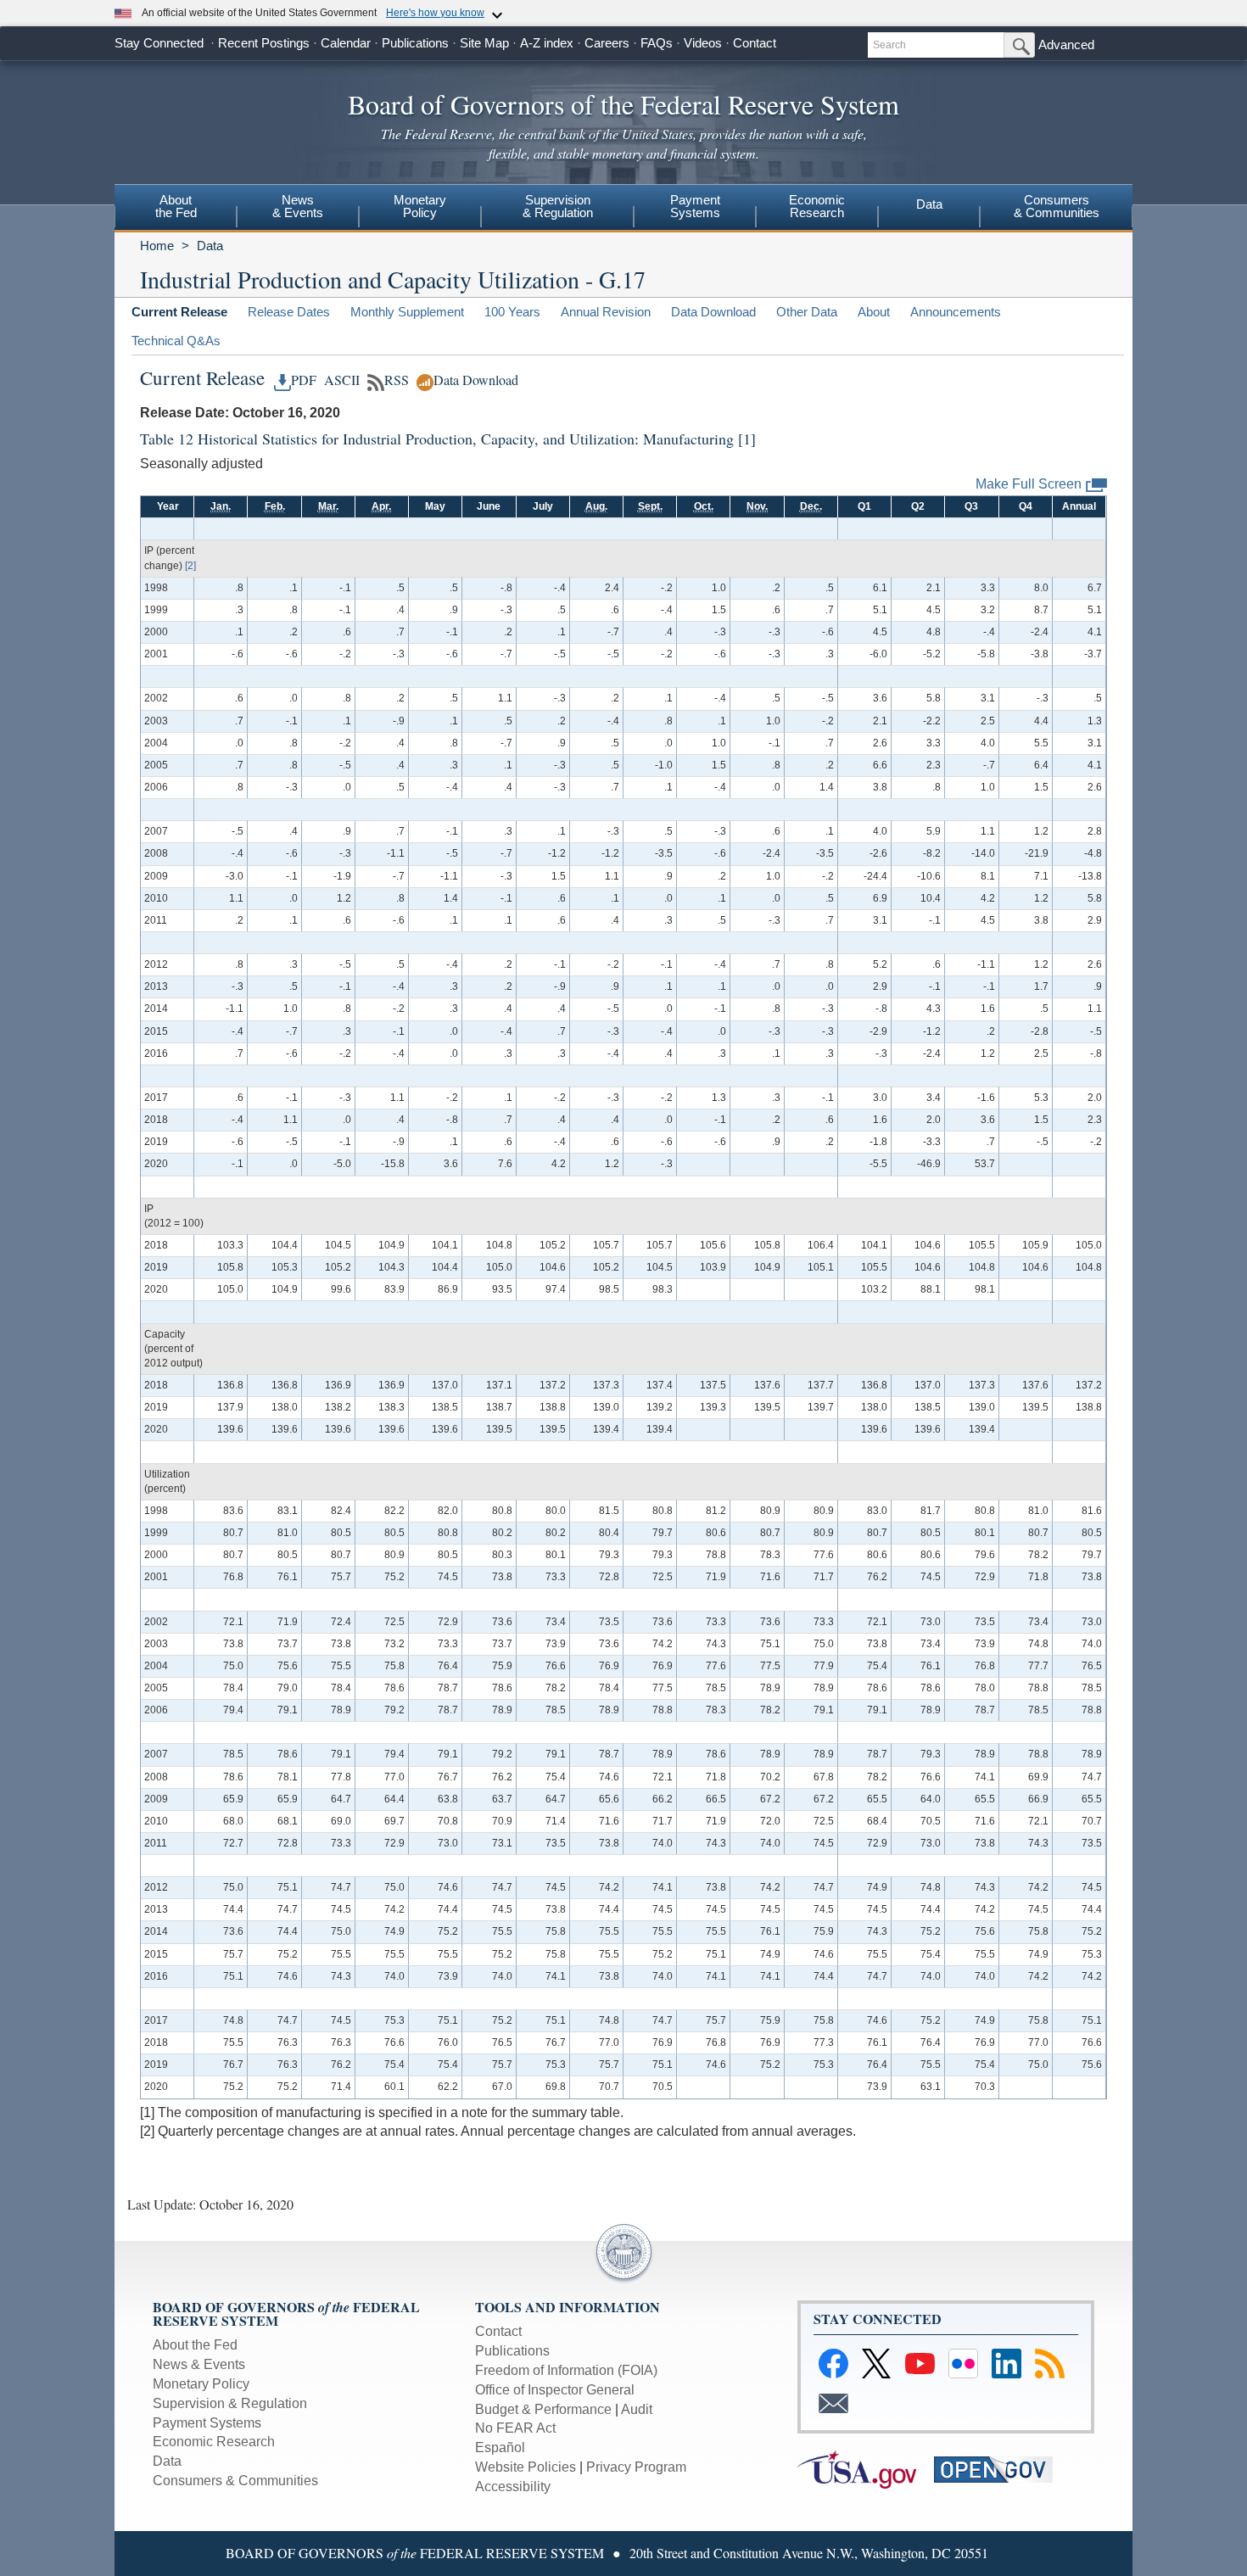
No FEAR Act (515, 2428)
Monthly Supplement (407, 312)
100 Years (512, 312)
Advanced (1066, 45)
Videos (703, 43)
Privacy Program (636, 2467)
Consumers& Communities (1057, 206)
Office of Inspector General (555, 2390)
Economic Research (214, 2442)
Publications (415, 43)
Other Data (807, 312)
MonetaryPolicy (420, 206)
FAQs (657, 43)
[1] (747, 439)
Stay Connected (159, 43)
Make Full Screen (1029, 484)
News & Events (199, 2364)
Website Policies (526, 2467)
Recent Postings (264, 43)
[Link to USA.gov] (866, 2469)
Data (929, 204)
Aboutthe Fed (176, 206)
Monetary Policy (201, 2384)
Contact (755, 43)
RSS (397, 380)
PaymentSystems (695, 206)
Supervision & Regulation (230, 2403)
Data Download (713, 312)
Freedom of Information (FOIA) (566, 2370)
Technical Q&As (176, 341)
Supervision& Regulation (558, 206)
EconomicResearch (817, 206)
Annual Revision (606, 312)
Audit (637, 2409)
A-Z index (547, 43)
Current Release (179, 312)
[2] (190, 566)
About (874, 312)
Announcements (956, 312)
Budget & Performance (543, 2409)
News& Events (298, 206)
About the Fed (195, 2345)
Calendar (346, 43)
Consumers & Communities (235, 2481)
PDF (304, 380)
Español (500, 2447)
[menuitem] (176, 209)
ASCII (340, 380)
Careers (607, 43)
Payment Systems (207, 2423)
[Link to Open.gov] (1001, 2469)
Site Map (484, 43)
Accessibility (513, 2487)
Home (157, 246)
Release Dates (289, 312)
